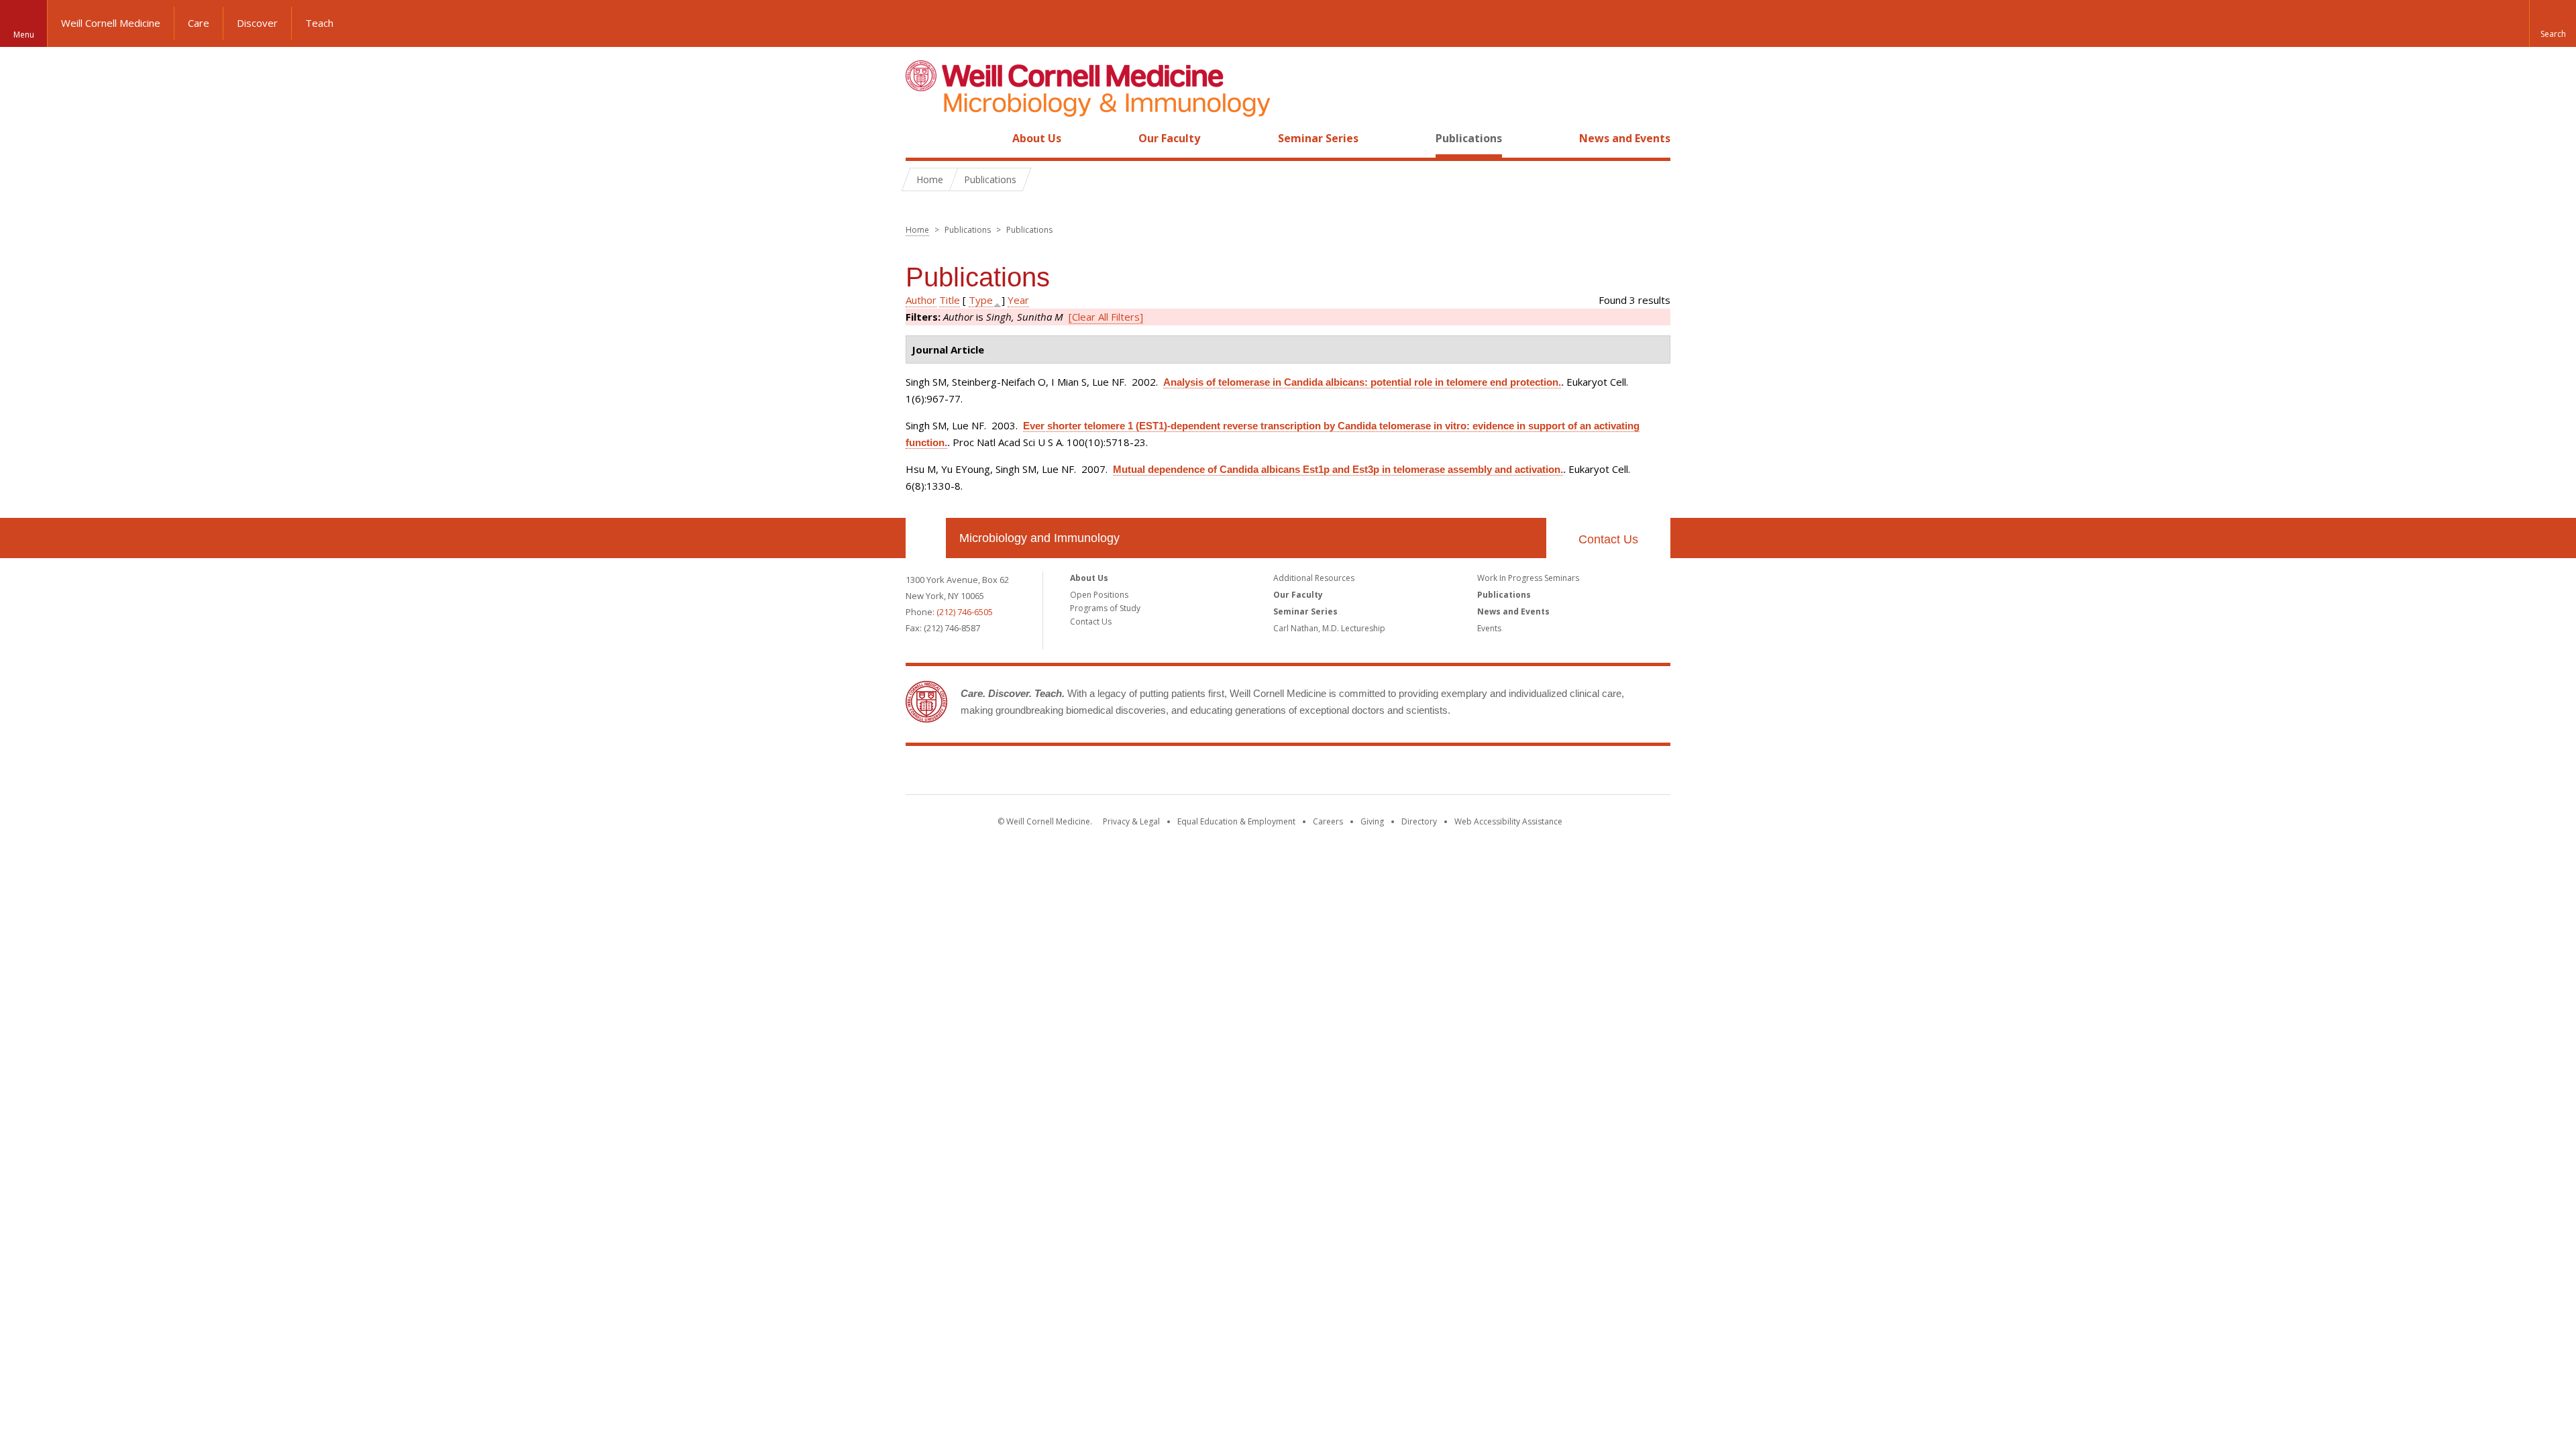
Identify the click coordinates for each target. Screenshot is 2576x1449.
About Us (1037, 138)
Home (920, 138)
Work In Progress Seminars (1528, 578)
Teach (319, 23)
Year (1018, 300)
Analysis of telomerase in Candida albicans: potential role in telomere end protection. (1362, 382)
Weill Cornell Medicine (111, 23)
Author (921, 300)
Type (981, 300)
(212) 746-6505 (965, 612)
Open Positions (1099, 595)
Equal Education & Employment (1236, 821)
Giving (1372, 821)
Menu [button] (24, 35)
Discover (257, 23)
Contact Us (1608, 539)
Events (1489, 628)
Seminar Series (1318, 138)
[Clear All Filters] (1106, 317)
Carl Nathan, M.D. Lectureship (1329, 628)
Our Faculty (1169, 138)
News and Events (1625, 138)
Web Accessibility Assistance (1508, 821)
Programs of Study (1105, 608)
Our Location (926, 538)
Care (199, 23)
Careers (1328, 821)
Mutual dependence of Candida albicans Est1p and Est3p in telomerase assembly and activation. (1338, 469)
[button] (2553, 23)
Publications (1469, 138)
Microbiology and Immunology (1039, 538)
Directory (1419, 821)
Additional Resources (1314, 578)
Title (950, 300)
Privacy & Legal (1131, 821)
